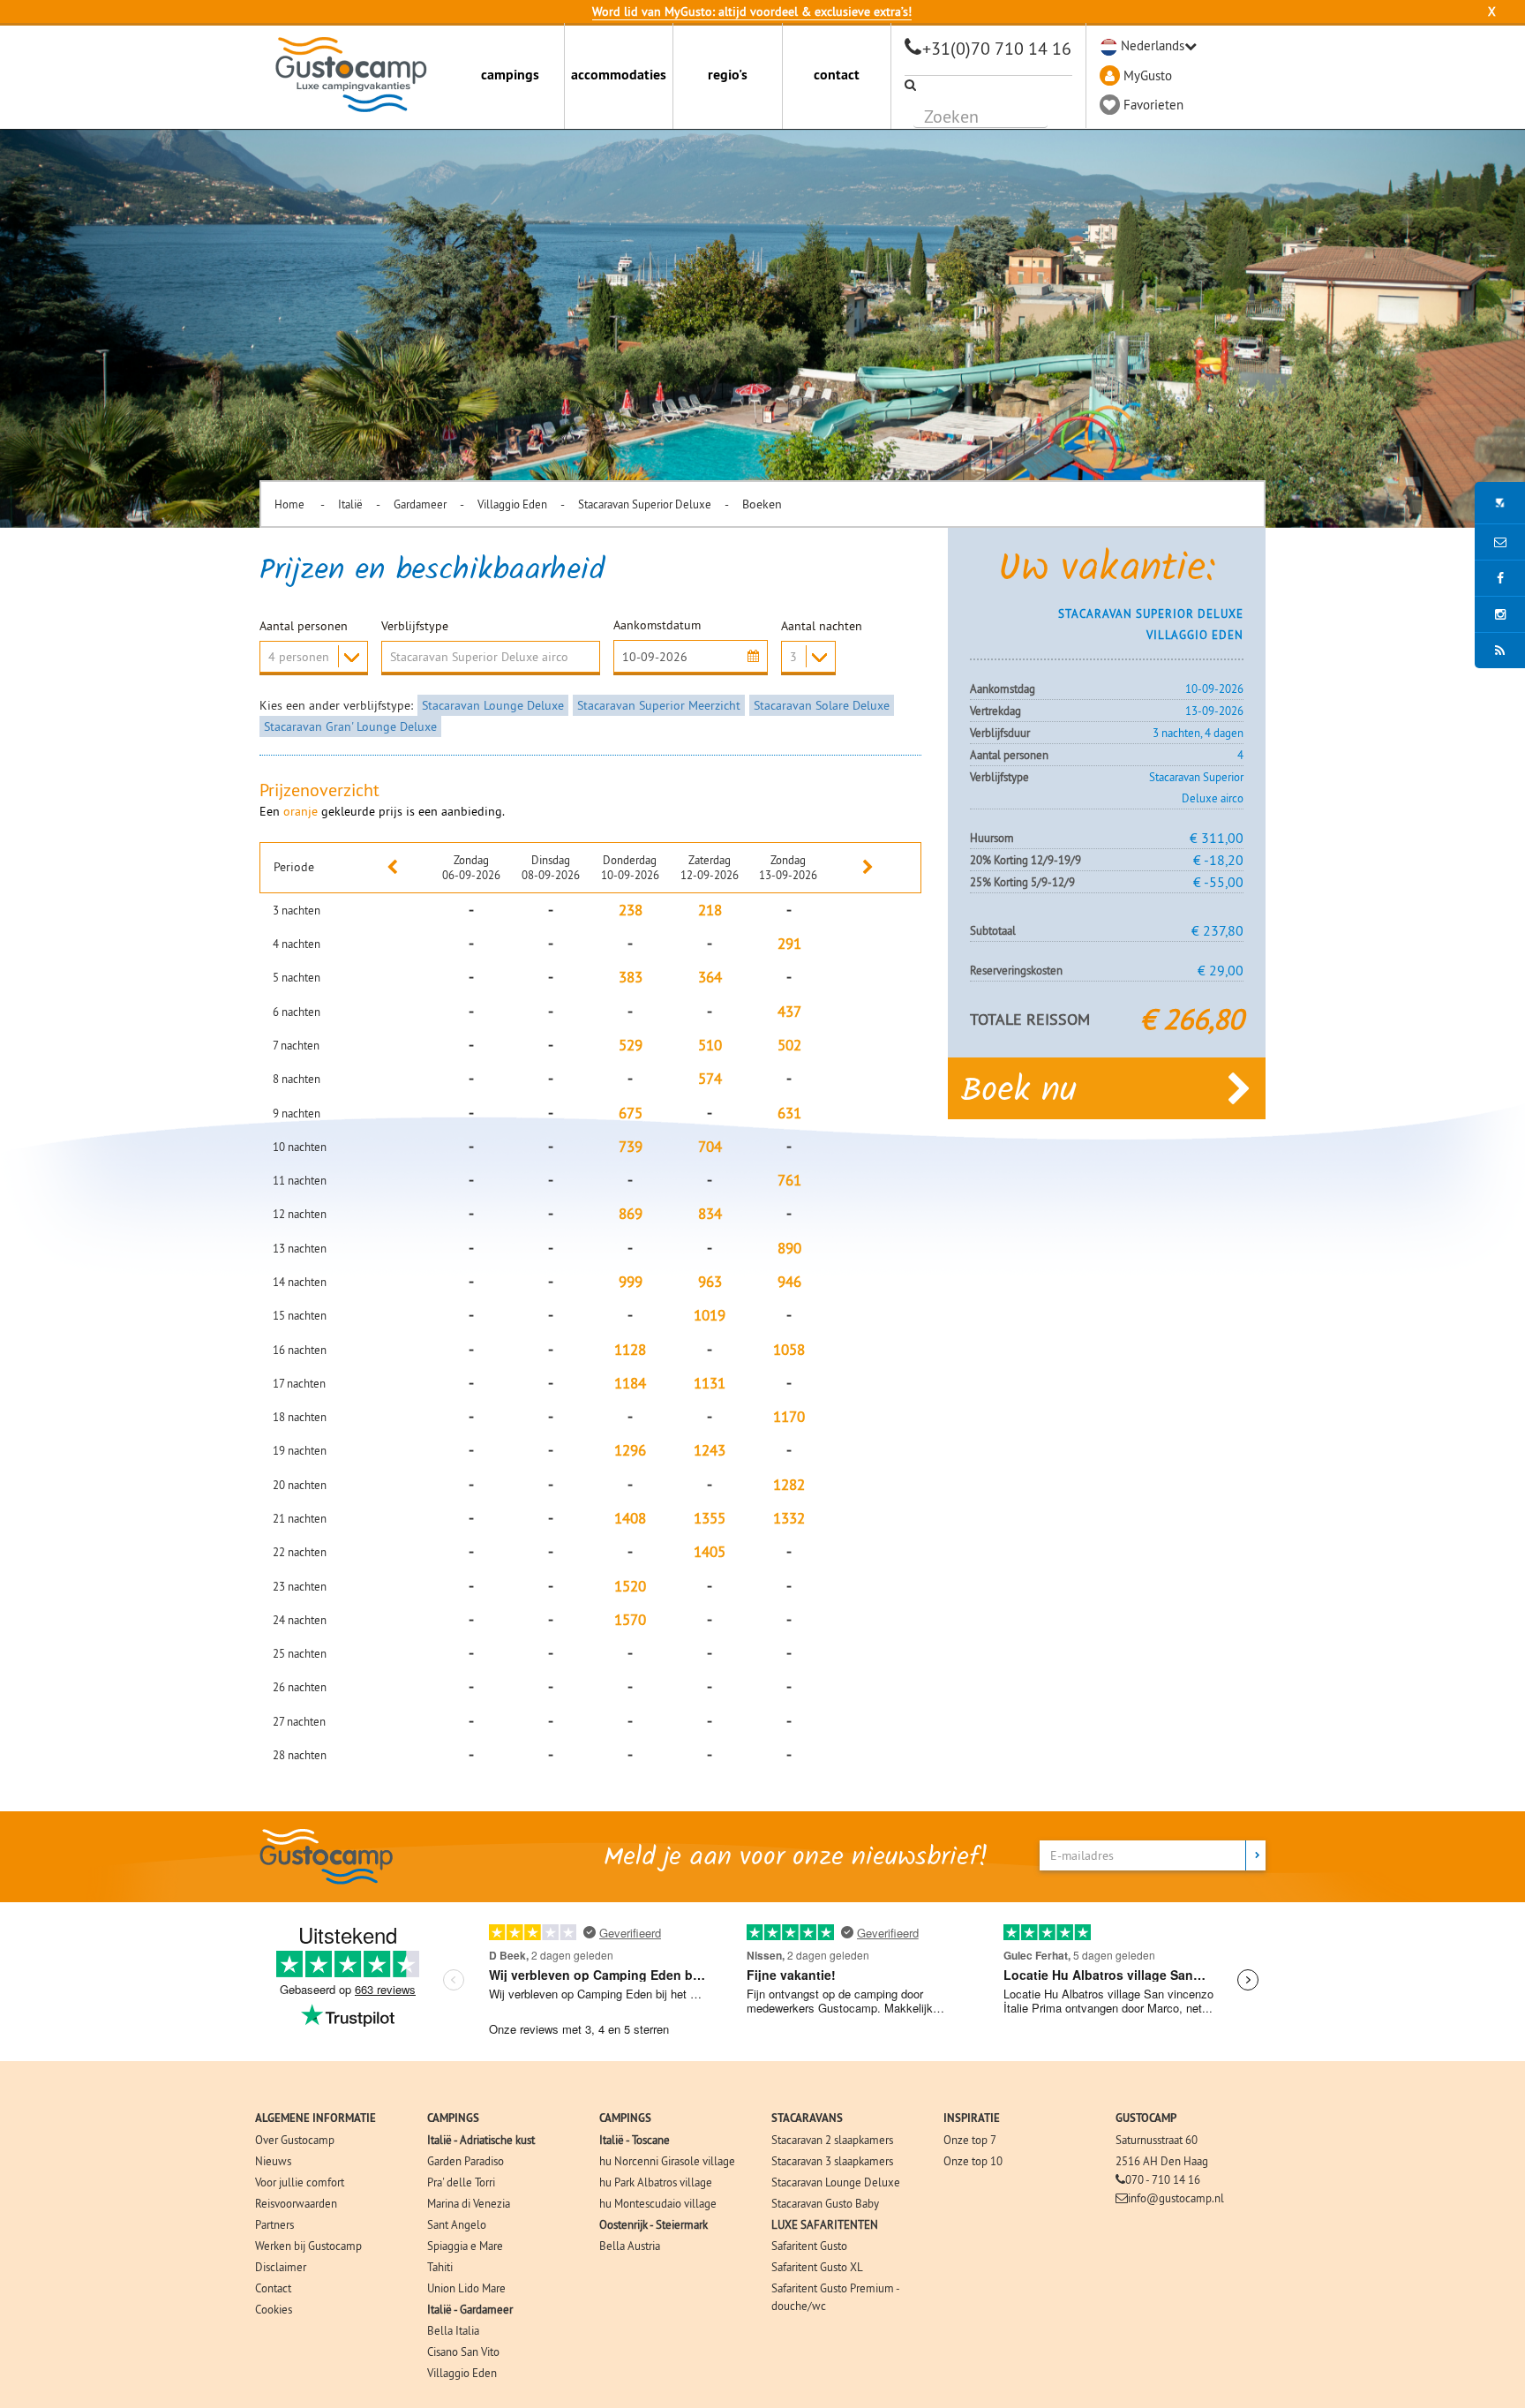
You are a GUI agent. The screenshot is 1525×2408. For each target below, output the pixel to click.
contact (837, 75)
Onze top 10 (973, 2161)
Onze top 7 (970, 2140)
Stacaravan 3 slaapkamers (832, 2161)
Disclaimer (281, 2267)
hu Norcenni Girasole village (667, 2161)
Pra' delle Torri (461, 2182)
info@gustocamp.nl (1176, 2198)
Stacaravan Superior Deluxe (645, 504)
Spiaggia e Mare (465, 2246)
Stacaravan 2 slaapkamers (832, 2140)
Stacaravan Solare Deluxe (822, 705)
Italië (350, 504)
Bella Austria (630, 2246)
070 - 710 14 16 (1163, 2179)
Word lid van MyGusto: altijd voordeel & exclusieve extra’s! (752, 11)
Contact (273, 2288)
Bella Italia (453, 2330)
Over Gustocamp (295, 2140)
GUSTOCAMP (1146, 2118)
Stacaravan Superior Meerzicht (659, 705)
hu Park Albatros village (656, 2182)
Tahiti (440, 2267)
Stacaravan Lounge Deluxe (493, 705)
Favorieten (1153, 105)
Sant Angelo (457, 2224)
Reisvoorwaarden (296, 2203)
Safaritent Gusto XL (817, 2267)
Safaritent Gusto (809, 2246)
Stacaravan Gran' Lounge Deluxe (350, 726)
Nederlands (1153, 45)
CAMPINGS (453, 2118)
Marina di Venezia (469, 2203)
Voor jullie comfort (300, 2182)
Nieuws (273, 2161)
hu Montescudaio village (658, 2203)
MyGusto (1148, 75)
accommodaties (619, 75)
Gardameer (420, 504)
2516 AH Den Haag (1162, 2161)
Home (291, 504)
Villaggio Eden (512, 504)
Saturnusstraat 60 (1157, 2140)
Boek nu (1019, 1092)
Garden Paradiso (466, 2161)
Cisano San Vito (463, 2352)
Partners (274, 2224)
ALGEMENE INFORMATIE (316, 2118)
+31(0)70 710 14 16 (997, 48)
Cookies (274, 2309)
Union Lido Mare (466, 2288)
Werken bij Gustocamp (308, 2246)
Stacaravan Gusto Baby (825, 2203)
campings (510, 75)
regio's (728, 75)
